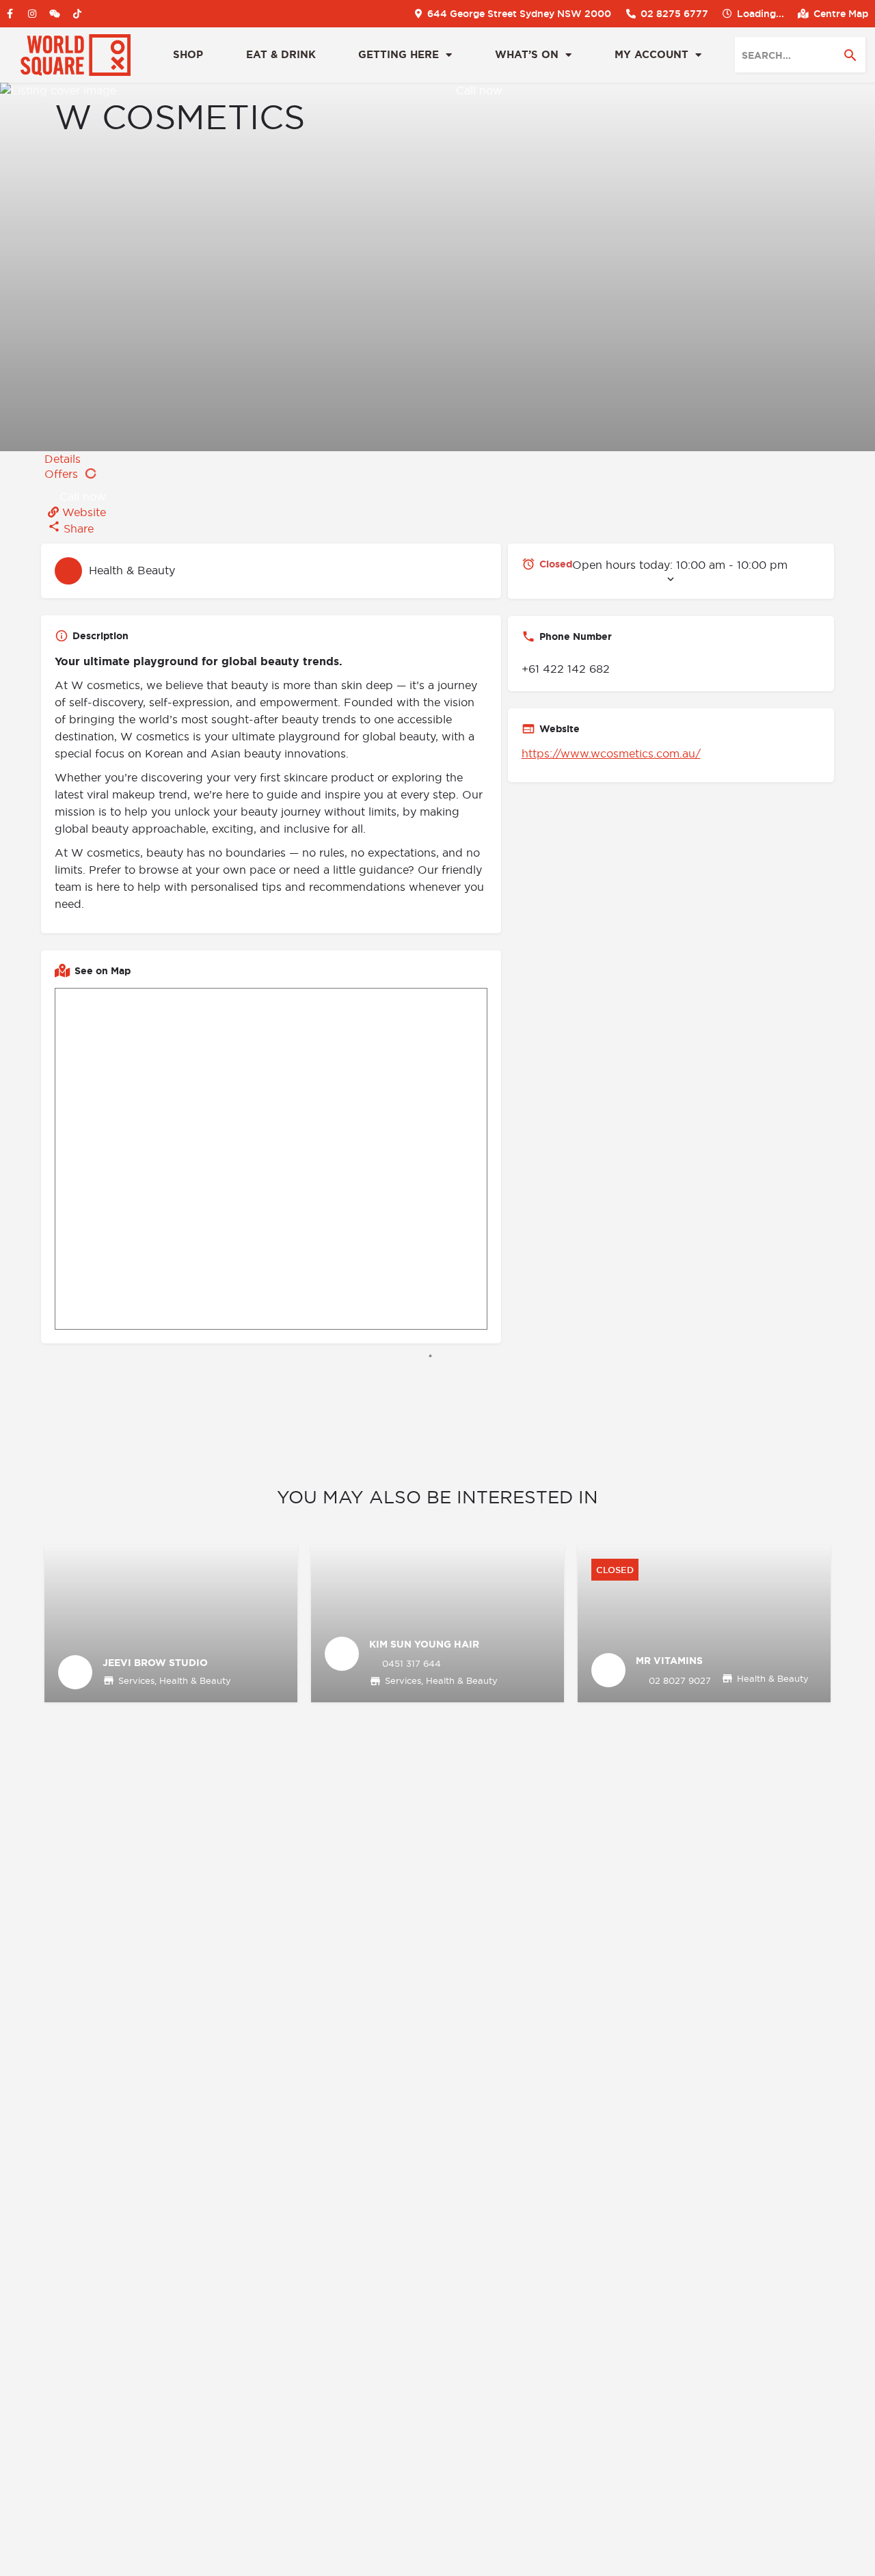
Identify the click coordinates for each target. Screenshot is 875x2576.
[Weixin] (55, 14)
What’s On (527, 55)
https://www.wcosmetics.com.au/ (611, 753)
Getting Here (399, 55)
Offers (63, 474)
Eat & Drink (281, 55)
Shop (188, 55)
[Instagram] (32, 14)
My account (651, 55)
